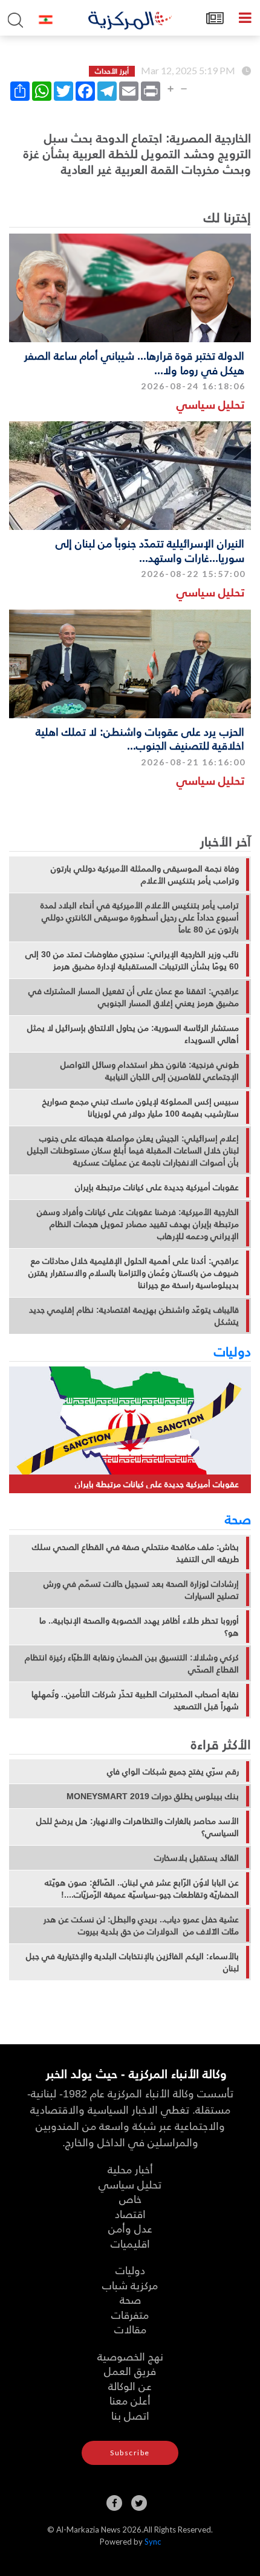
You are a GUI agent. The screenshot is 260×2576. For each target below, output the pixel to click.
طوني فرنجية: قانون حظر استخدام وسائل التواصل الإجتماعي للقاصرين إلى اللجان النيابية (150, 1071)
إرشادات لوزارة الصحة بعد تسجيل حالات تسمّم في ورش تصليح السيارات (141, 1590)
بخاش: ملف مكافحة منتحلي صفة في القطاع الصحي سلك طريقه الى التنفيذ (135, 1553)
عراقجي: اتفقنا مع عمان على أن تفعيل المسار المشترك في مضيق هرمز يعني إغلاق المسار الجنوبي (134, 997)
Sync (153, 2542)
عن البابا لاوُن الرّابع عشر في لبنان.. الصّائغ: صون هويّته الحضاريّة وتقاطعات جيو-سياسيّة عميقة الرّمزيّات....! (142, 1889)
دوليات (232, 1351)
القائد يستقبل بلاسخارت (197, 1858)
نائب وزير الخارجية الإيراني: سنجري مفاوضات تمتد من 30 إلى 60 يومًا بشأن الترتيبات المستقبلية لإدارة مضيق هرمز (132, 960)
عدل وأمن (130, 2228)
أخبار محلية (130, 2169)
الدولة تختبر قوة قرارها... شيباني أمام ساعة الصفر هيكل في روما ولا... (134, 362)
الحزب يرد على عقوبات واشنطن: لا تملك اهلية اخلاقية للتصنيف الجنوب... (140, 738)
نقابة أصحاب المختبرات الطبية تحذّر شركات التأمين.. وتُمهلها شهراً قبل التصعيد (135, 1700)
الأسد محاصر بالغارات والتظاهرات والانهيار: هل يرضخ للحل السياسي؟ (138, 1827)
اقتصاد (130, 2214)
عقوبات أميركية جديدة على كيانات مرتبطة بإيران (157, 1187)
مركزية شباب (130, 2285)
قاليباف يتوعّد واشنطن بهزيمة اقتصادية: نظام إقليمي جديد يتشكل (134, 1316)
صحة (238, 1519)
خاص (130, 2198)
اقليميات (130, 2243)
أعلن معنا (130, 2400)
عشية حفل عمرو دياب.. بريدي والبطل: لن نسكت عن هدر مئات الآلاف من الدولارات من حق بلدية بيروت (141, 1925)
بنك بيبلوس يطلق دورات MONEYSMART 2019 (153, 1796)
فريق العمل (130, 2370)
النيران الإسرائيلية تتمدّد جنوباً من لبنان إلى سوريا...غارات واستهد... (150, 550)
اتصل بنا (130, 2415)
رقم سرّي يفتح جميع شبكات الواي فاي (173, 1771)
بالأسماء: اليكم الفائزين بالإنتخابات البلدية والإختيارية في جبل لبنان (132, 1962)
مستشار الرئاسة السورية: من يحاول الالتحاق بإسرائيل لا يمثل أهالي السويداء (133, 1034)
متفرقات (130, 2314)
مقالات (130, 2329)
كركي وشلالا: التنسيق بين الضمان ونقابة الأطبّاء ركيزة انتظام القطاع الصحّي (132, 1663)
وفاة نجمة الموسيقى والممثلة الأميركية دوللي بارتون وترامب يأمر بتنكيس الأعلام (145, 875)
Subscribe (130, 2453)
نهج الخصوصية (130, 2356)
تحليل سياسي (210, 404)
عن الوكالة (130, 2386)
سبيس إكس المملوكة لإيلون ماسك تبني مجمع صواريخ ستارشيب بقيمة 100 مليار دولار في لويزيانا (141, 1108)
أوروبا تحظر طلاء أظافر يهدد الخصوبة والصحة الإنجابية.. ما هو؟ (139, 1627)
